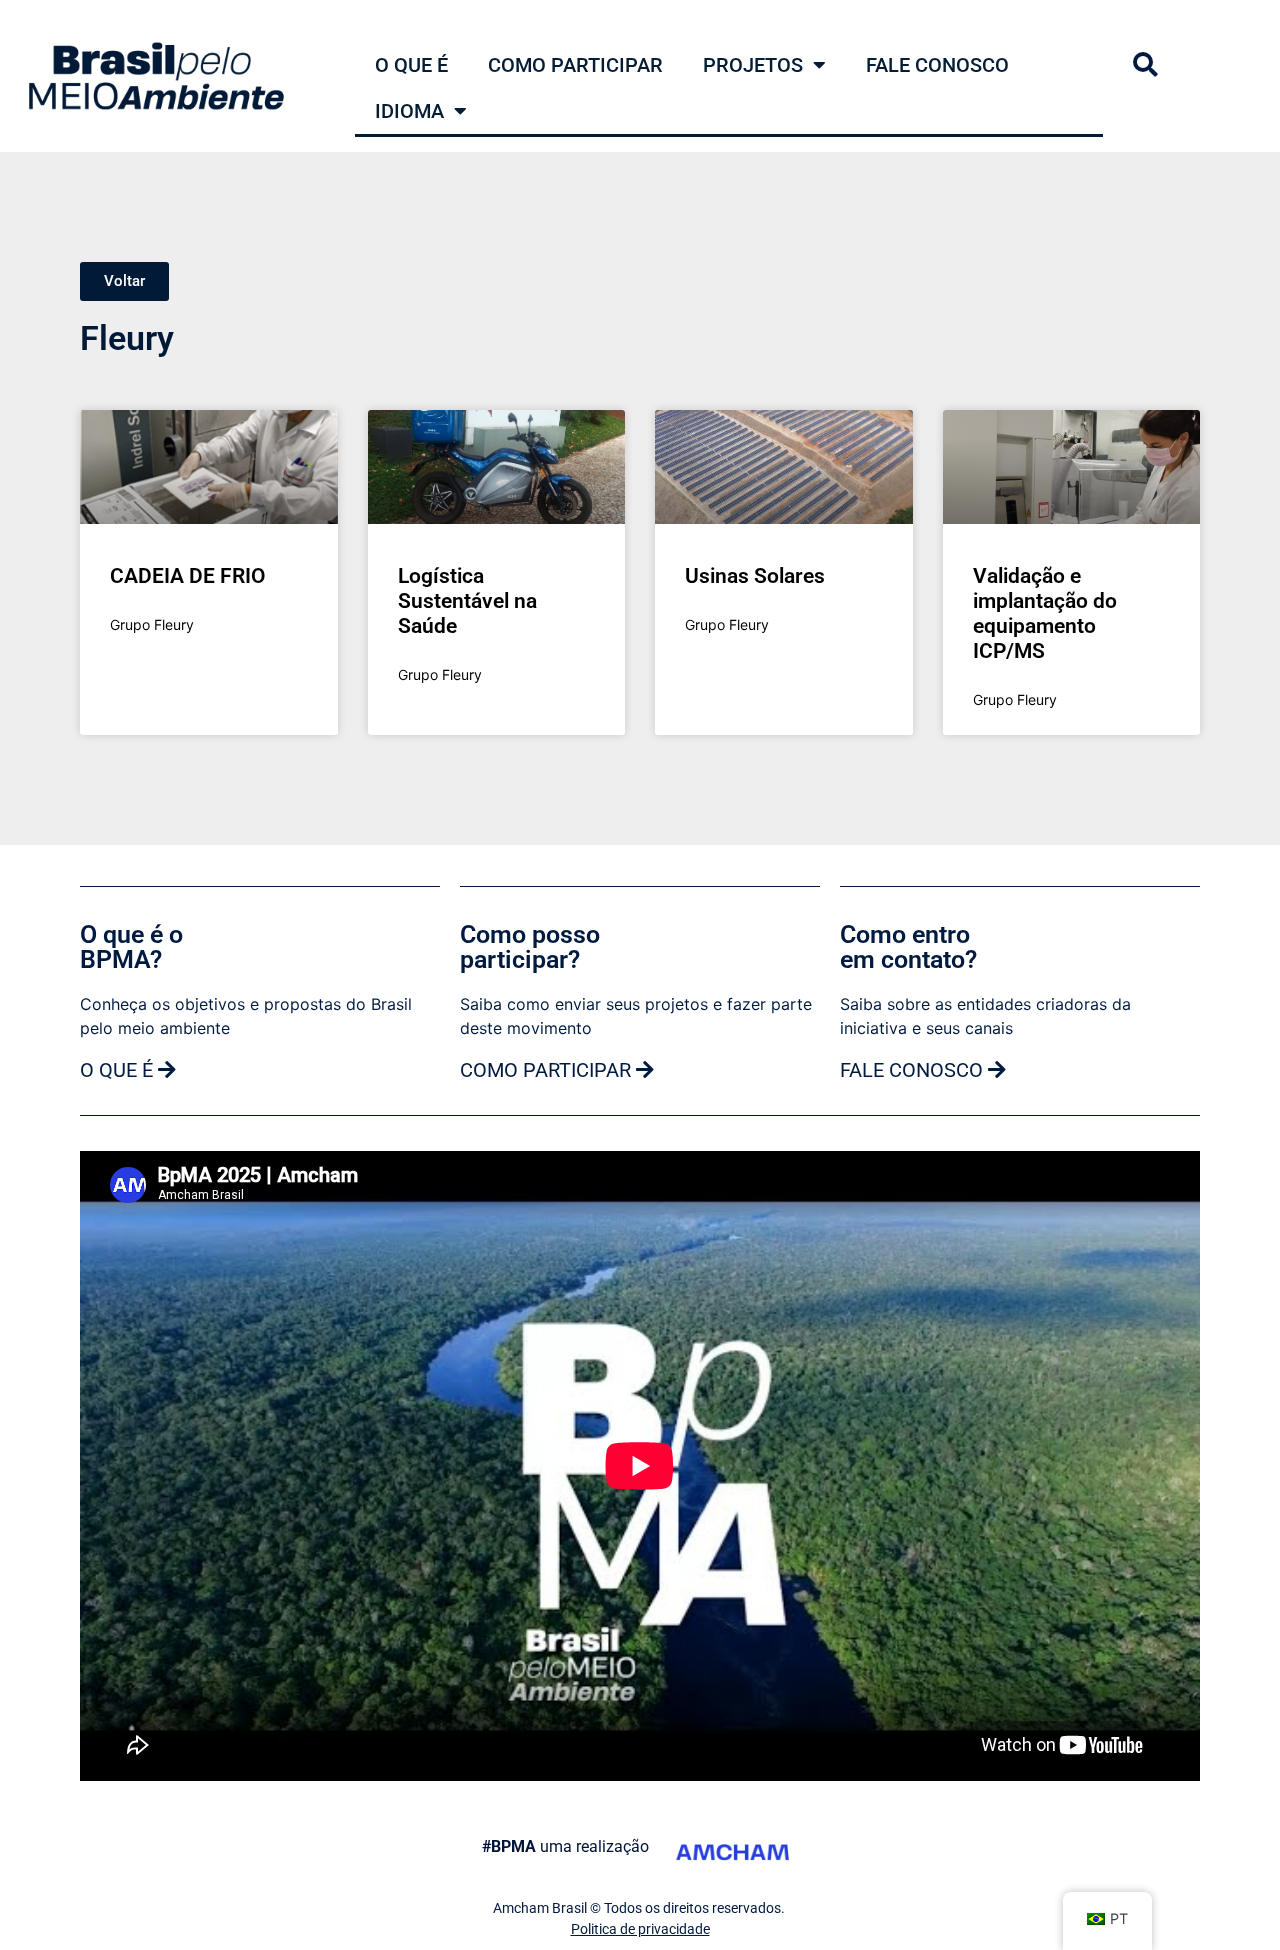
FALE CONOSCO (937, 65)
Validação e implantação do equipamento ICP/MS (1045, 614)
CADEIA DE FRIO (187, 576)
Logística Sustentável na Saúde (467, 601)
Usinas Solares (755, 576)
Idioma (409, 111)
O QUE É (411, 65)
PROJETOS (753, 65)
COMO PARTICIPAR (575, 65)
